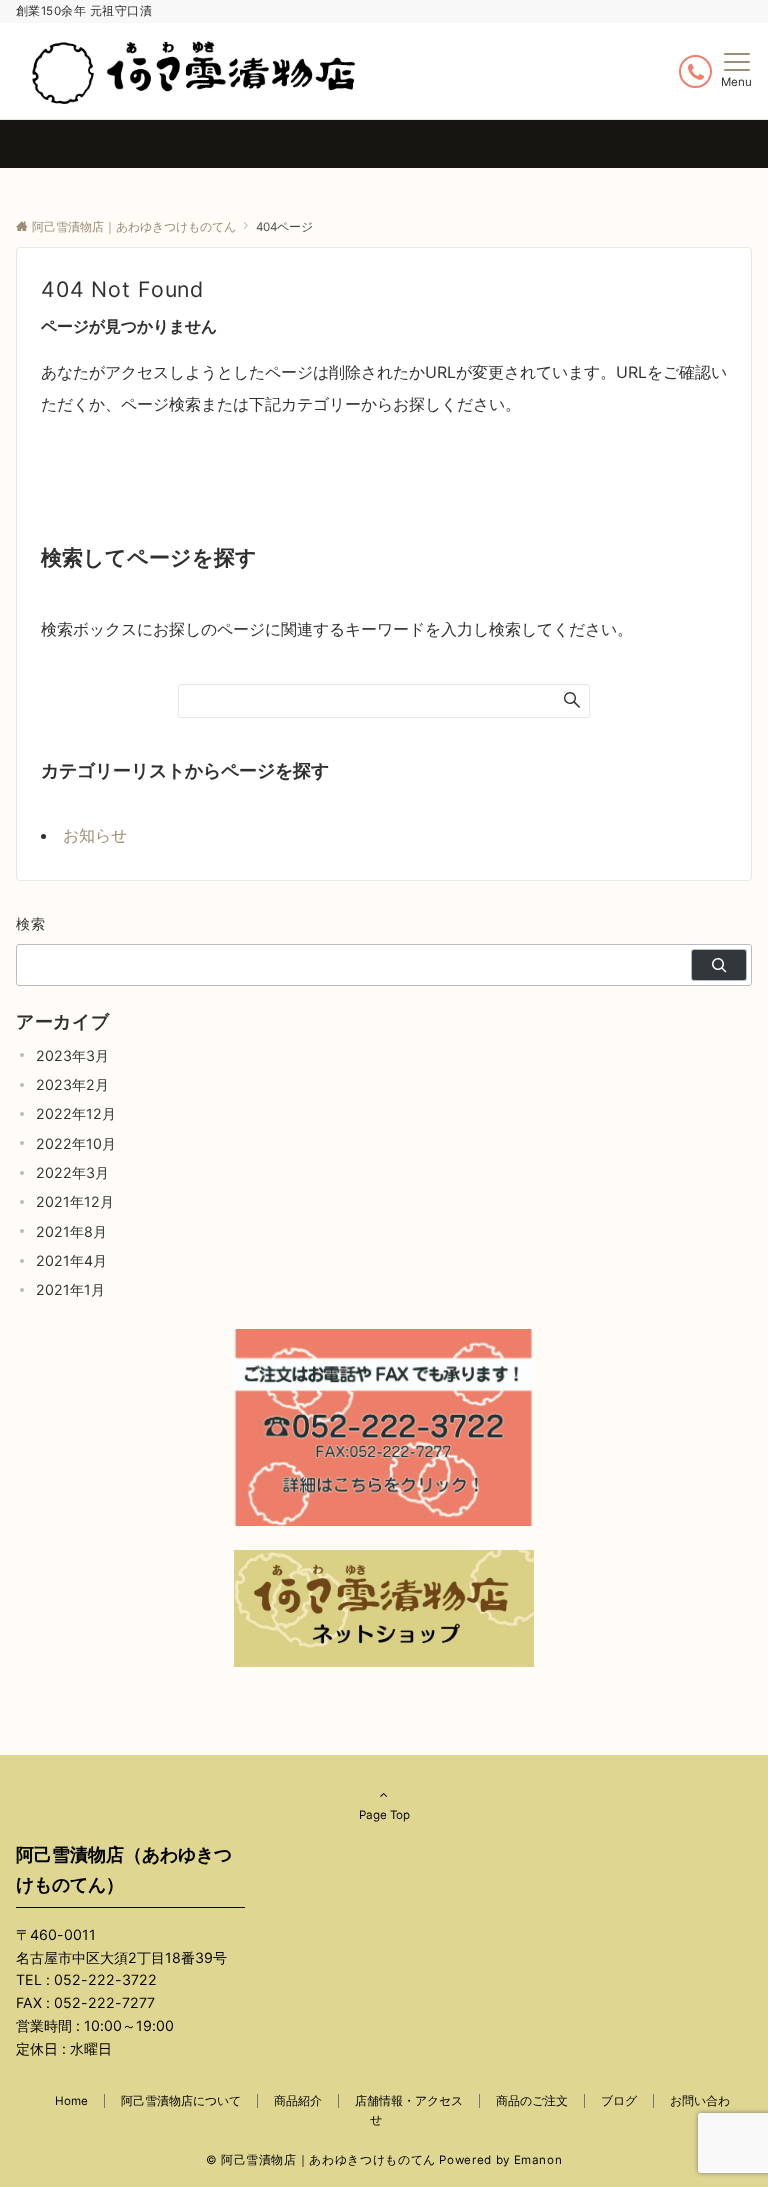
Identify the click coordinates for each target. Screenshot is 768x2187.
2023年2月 (72, 1084)
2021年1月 (70, 1289)
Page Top (384, 1815)
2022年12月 (76, 1113)
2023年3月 (72, 1055)
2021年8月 (71, 1231)
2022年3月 (72, 1172)
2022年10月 (76, 1143)
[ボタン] (695, 71)
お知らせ (95, 835)
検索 (31, 923)
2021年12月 (75, 1201)
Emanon (538, 2160)
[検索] (719, 965)
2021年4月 (71, 1260)
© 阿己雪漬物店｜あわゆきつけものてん (321, 2160)
